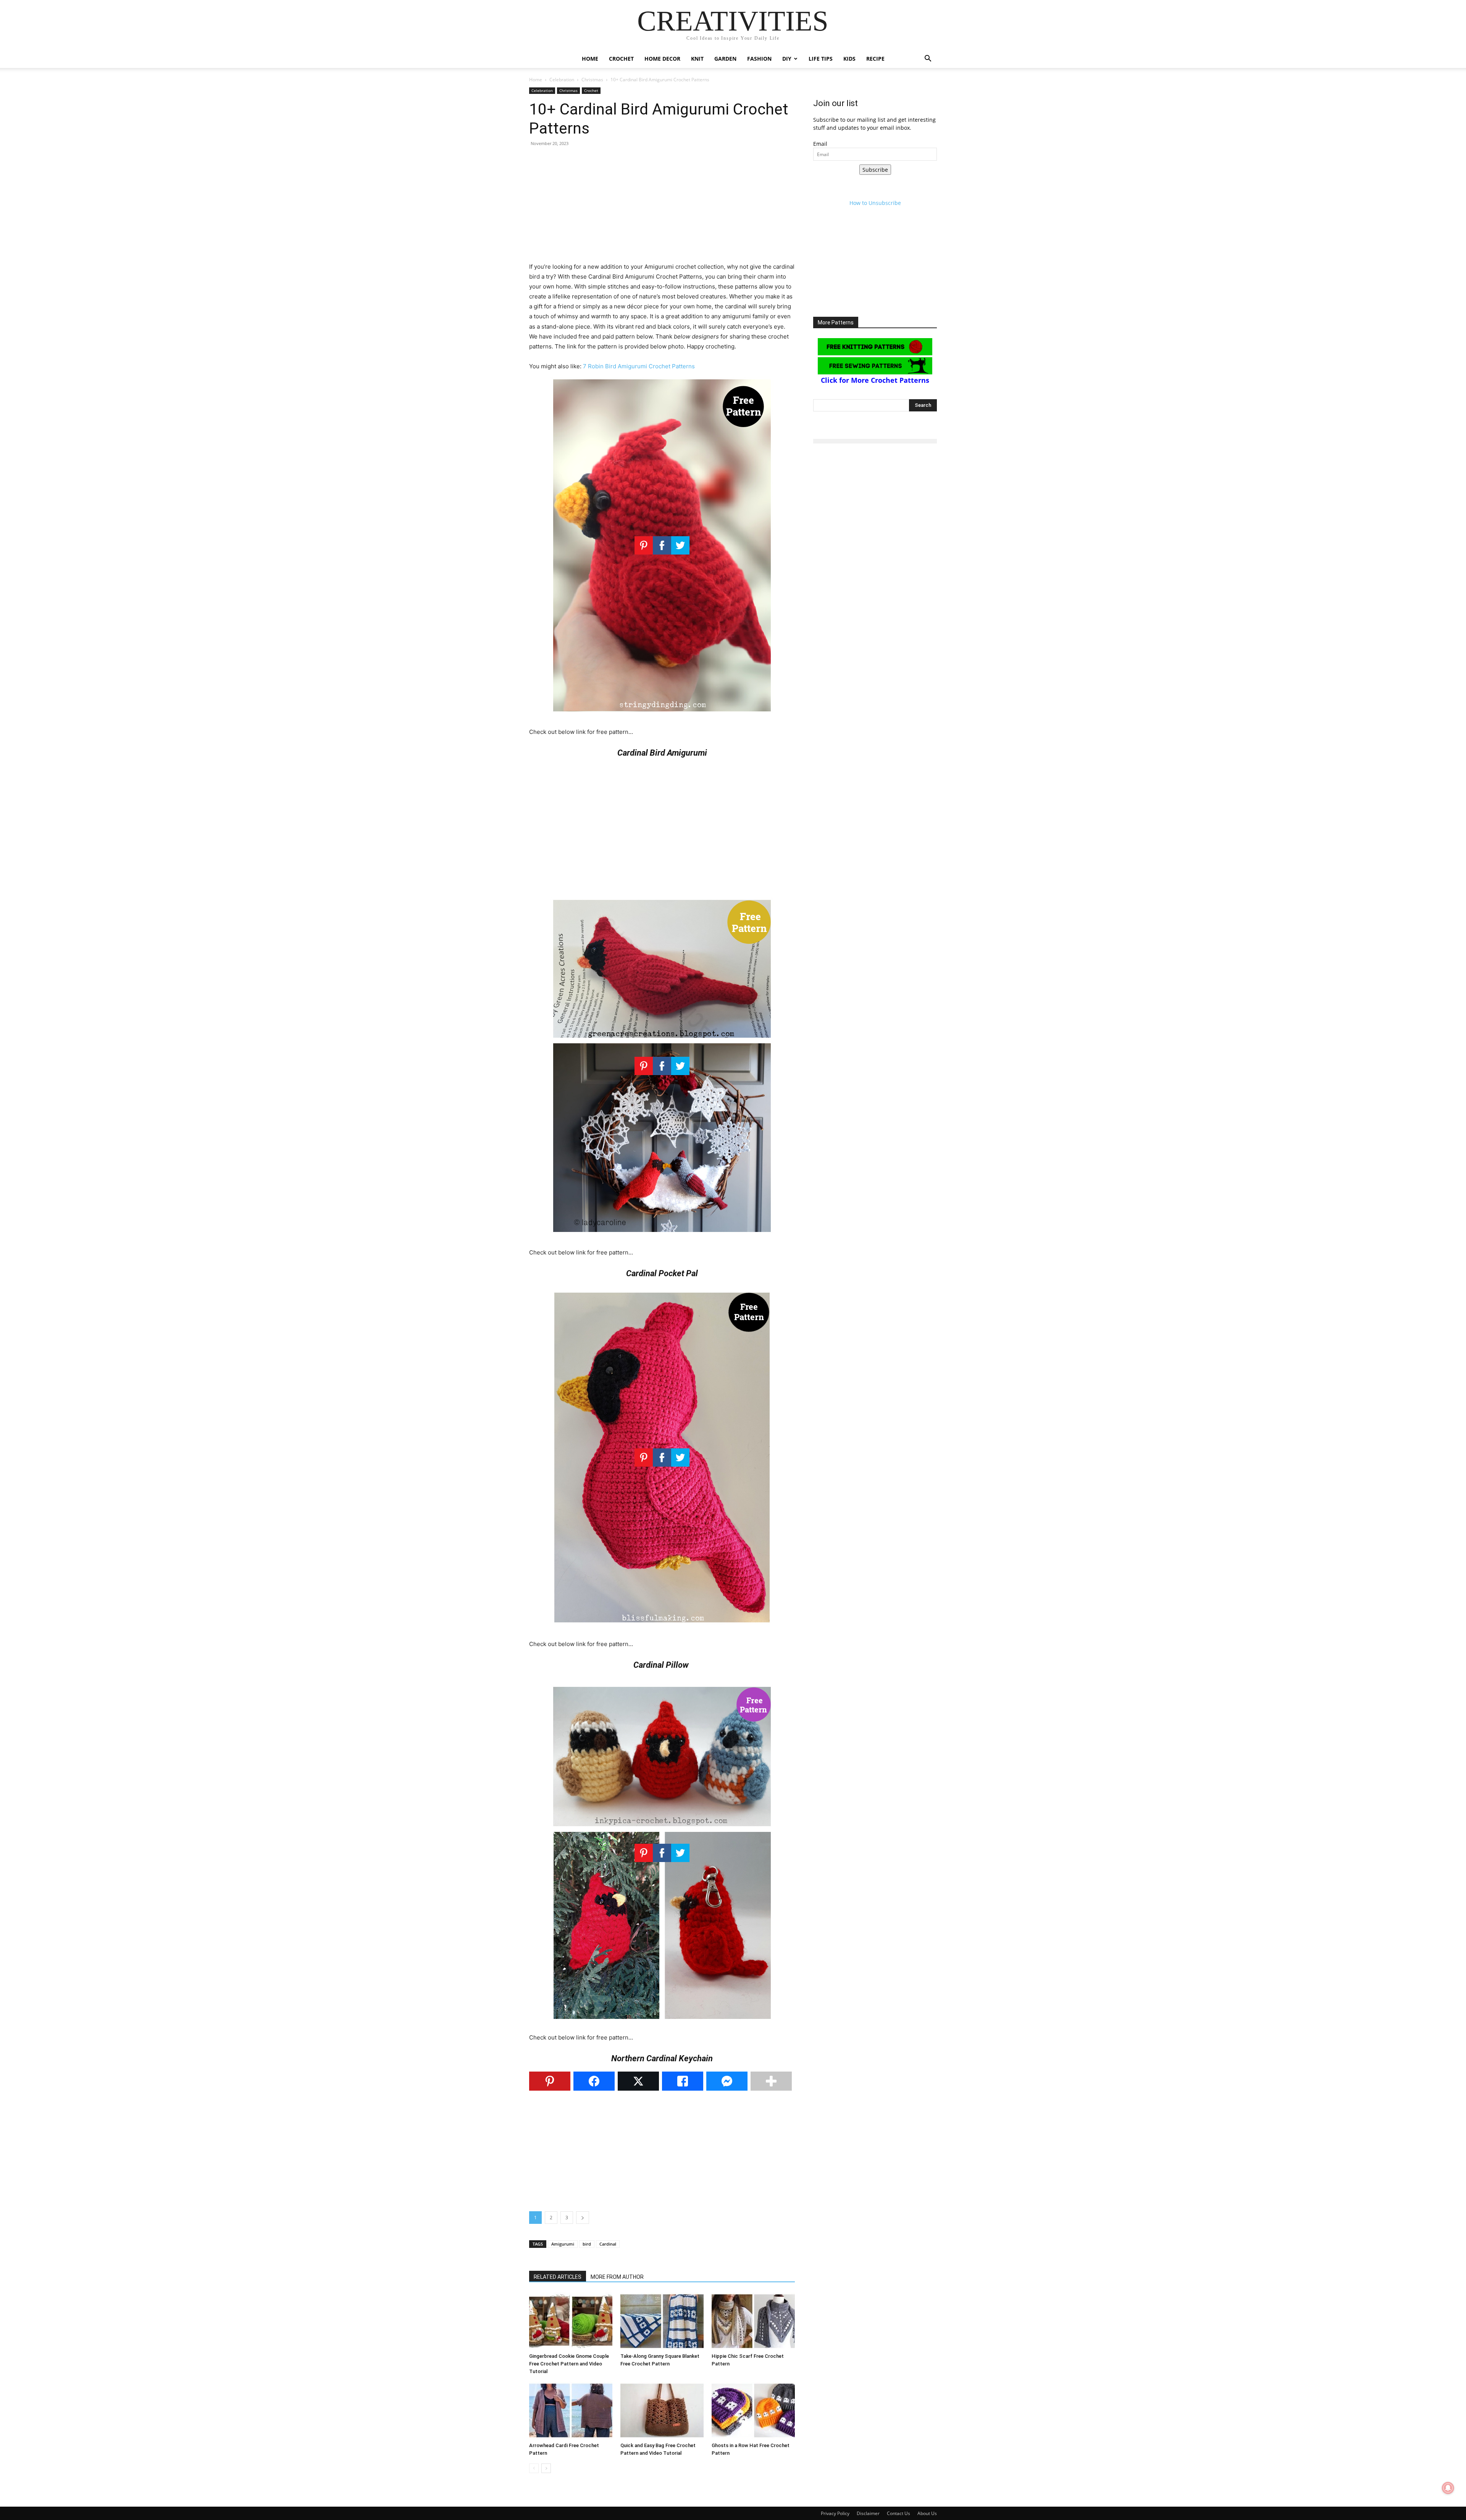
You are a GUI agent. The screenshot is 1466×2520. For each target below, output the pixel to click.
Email (820, 144)
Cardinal (608, 2244)
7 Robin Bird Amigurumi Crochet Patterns (639, 366)
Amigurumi (563, 2244)
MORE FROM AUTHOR (617, 2277)
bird (587, 2244)
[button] (928, 59)
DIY (787, 59)
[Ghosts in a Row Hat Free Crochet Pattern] (753, 2410)
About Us (927, 2513)
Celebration (562, 80)
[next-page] (546, 2468)
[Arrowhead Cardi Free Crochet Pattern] (571, 2410)
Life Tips (821, 59)
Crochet (621, 59)
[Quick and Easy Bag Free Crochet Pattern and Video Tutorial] (662, 2410)
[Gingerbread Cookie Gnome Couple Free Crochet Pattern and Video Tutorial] (571, 2321)
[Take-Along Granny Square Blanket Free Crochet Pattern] (662, 2321)
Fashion (759, 59)
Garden (725, 59)
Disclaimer (868, 2513)
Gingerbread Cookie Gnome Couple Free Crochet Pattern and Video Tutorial (569, 2364)
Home (590, 59)
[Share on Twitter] (638, 2081)
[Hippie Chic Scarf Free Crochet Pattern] (753, 2321)
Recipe (875, 59)
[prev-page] (534, 2468)
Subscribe (875, 170)
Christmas (592, 80)
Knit (697, 59)
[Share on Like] (683, 2081)
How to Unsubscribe (875, 203)
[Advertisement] (662, 208)
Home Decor (662, 59)
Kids (849, 59)
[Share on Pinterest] (550, 2081)
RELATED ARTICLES (558, 2277)
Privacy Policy (835, 2513)
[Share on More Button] (771, 2081)
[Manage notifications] (1448, 2488)
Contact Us (898, 2513)
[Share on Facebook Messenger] (727, 2081)
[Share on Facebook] (594, 2081)
